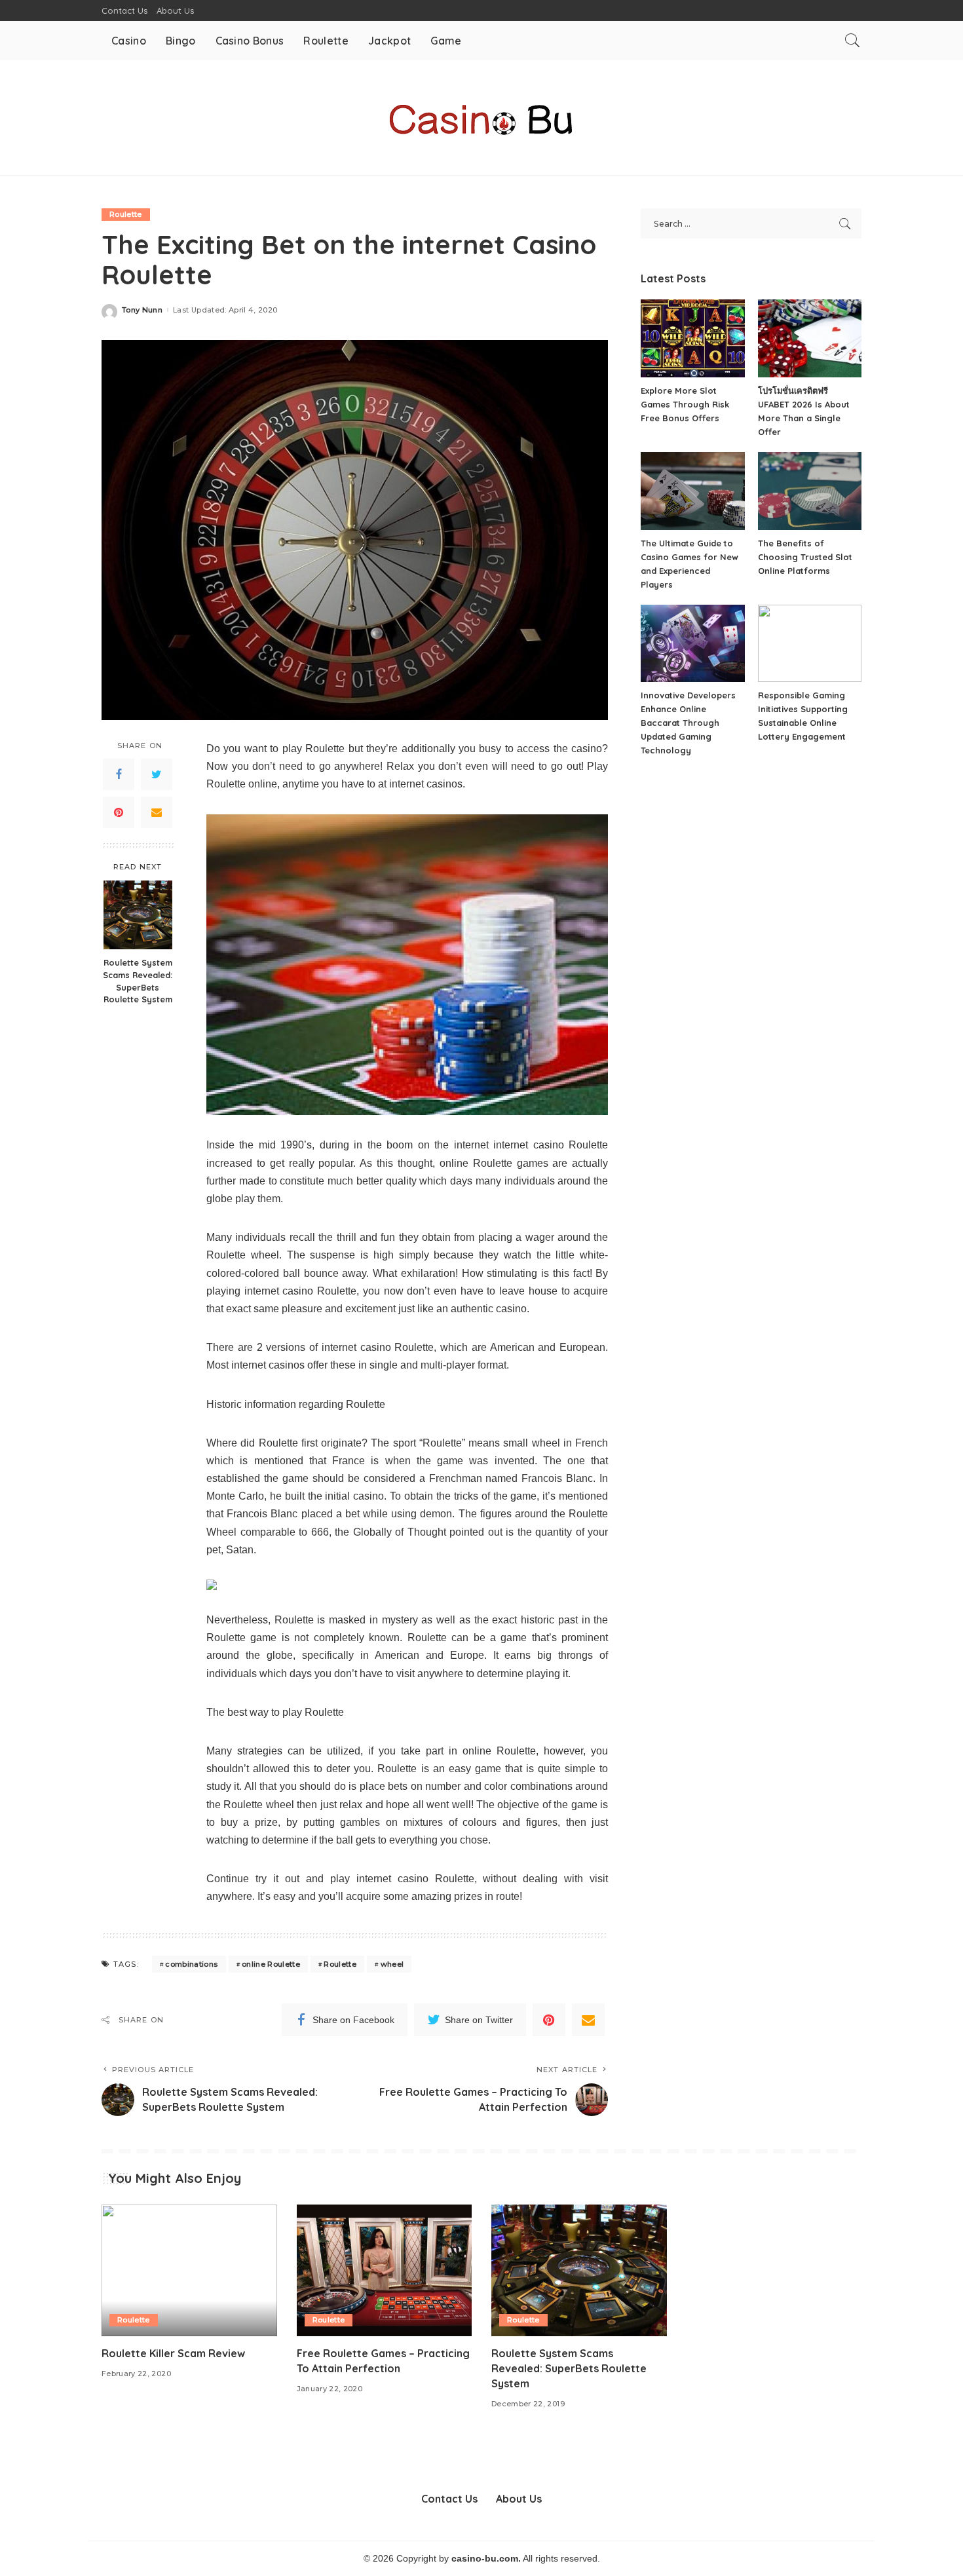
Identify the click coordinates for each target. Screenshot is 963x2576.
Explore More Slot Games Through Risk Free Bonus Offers (685, 404)
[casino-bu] (481, 118)
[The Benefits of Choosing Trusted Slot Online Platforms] (810, 491)
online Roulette (271, 1964)
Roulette (126, 214)
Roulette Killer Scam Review (173, 2353)
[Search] (852, 41)
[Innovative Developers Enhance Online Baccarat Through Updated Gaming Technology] (692, 644)
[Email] (157, 812)
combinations (191, 1964)
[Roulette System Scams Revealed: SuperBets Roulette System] (138, 915)
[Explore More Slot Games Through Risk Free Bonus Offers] (692, 338)
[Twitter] (157, 774)
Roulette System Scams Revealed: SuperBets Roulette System (138, 980)
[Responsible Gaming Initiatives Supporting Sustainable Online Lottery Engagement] (810, 644)
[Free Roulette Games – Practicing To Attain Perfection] (385, 2270)
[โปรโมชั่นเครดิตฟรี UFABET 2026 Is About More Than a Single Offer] (810, 338)
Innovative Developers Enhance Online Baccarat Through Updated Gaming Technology (688, 723)
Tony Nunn (142, 310)
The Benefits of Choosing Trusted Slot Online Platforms (805, 557)
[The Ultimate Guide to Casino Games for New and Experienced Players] (692, 491)
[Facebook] (119, 774)
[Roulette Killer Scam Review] (189, 2270)
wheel (392, 1964)
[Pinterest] (119, 812)
